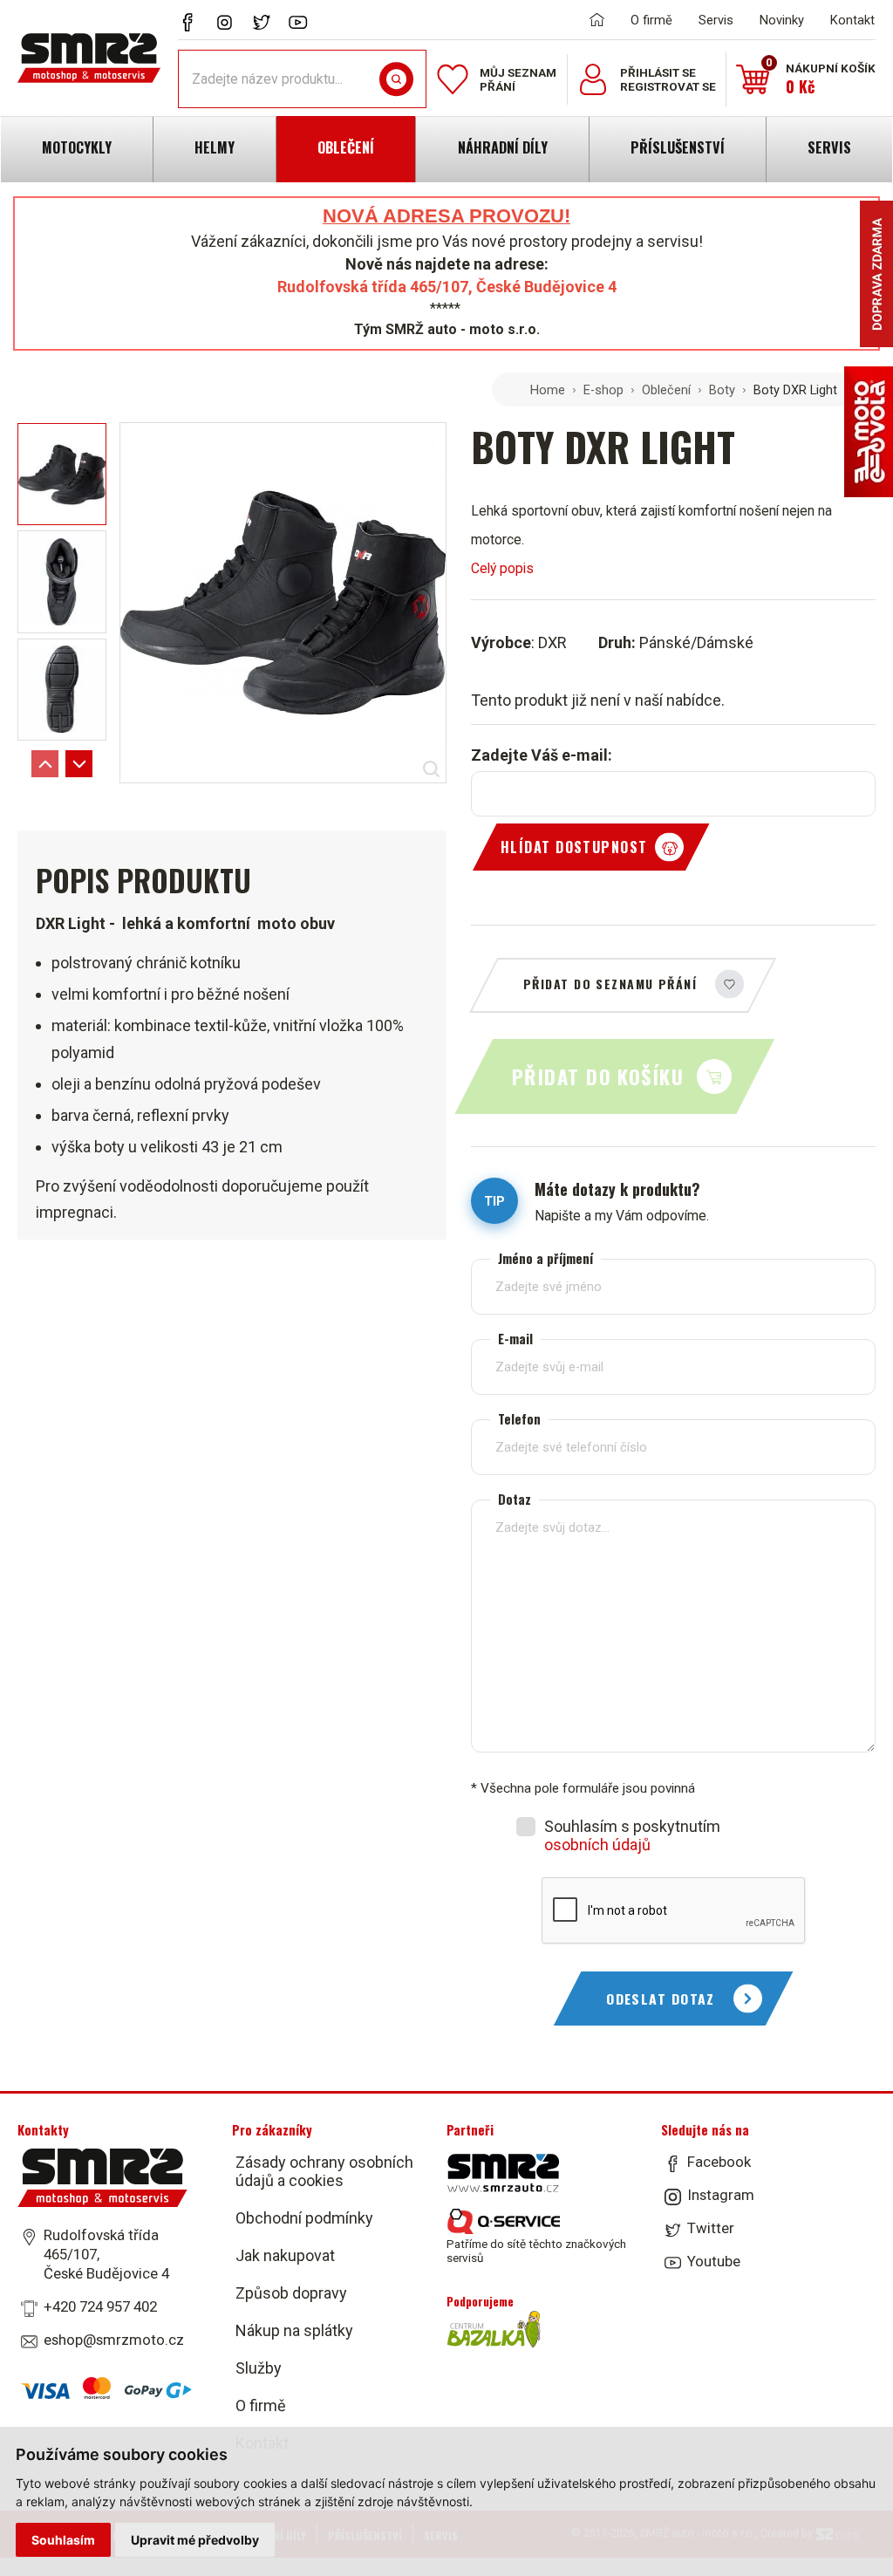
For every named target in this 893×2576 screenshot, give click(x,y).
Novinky (782, 20)
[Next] (79, 764)
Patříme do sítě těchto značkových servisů (536, 2251)
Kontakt (852, 20)
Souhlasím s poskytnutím (632, 1835)
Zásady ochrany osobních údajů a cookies (324, 2171)
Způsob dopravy (291, 2293)
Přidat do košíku (598, 1076)
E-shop (603, 390)
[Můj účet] (593, 79)
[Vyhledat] (396, 79)
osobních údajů (597, 1845)
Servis (716, 20)
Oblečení (666, 390)
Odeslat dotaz (661, 1999)
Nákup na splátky (294, 2330)
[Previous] (45, 764)
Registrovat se (668, 86)
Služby (259, 2368)
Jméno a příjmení (545, 1258)
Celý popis (502, 568)
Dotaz (515, 1499)
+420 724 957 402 (100, 2306)
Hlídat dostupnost (574, 847)
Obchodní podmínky (304, 2218)
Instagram (721, 2195)
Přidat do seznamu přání (610, 984)
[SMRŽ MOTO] (89, 58)
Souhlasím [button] (63, 2540)
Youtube (714, 2261)
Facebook (719, 2162)
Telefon (519, 1419)
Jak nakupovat (285, 2255)
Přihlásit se (658, 72)
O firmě (651, 20)
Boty (722, 390)
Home (548, 390)
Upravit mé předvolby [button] (195, 2540)
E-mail (515, 1339)
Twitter (711, 2228)
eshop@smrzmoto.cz (114, 2340)
